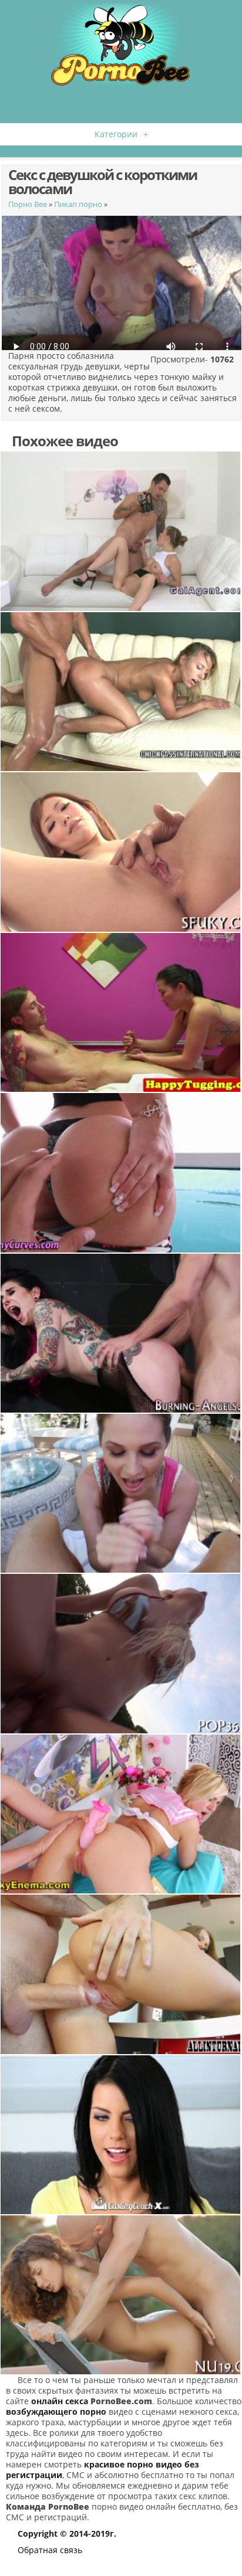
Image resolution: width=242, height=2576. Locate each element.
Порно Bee (28, 204)
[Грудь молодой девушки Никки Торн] (121, 692)
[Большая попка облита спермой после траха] (121, 1172)
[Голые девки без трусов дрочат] (121, 1814)
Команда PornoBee (48, 2507)
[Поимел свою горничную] (121, 852)
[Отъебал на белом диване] (121, 531)
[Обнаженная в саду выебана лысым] (121, 2295)
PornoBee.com (121, 2401)
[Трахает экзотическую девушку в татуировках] (121, 1333)
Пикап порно (78, 204)
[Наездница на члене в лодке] (121, 1653)
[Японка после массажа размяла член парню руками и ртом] (121, 1012)
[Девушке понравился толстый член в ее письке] (121, 1974)
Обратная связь (50, 2550)
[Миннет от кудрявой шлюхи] (121, 1493)
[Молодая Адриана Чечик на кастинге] (121, 2135)
